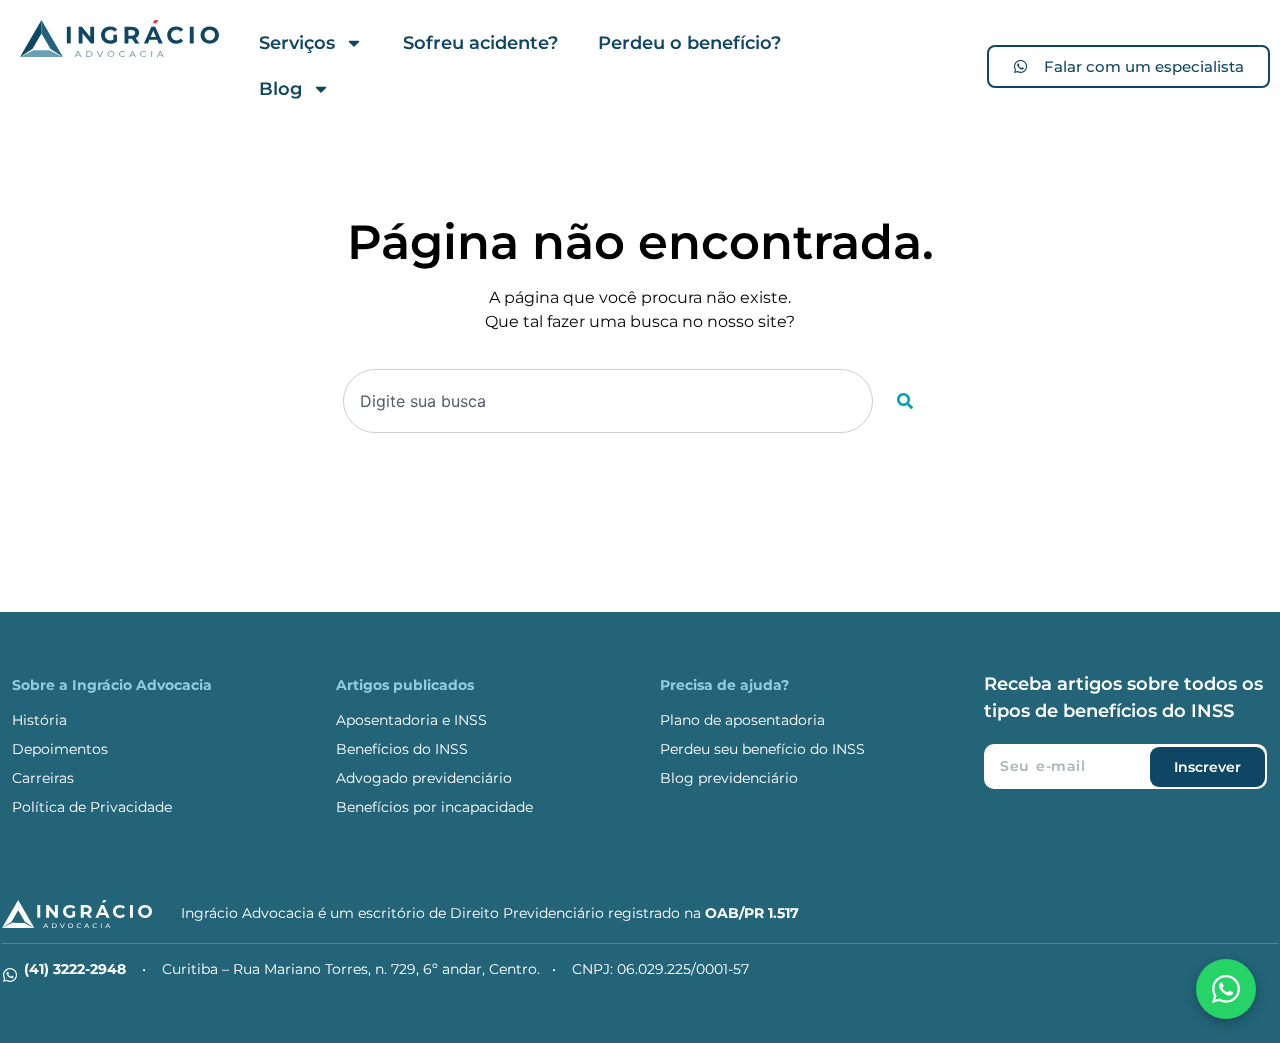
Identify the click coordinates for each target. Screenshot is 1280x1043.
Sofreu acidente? (480, 43)
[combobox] (608, 401)
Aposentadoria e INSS (411, 720)
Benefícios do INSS (402, 749)
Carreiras (43, 778)
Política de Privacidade (92, 807)
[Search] (905, 401)
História (39, 720)
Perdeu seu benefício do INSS (762, 749)
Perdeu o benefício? (689, 43)
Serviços (297, 43)
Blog (280, 89)
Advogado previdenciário (424, 778)
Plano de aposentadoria (742, 720)
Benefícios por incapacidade (434, 807)
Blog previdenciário (729, 778)
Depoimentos (60, 749)
